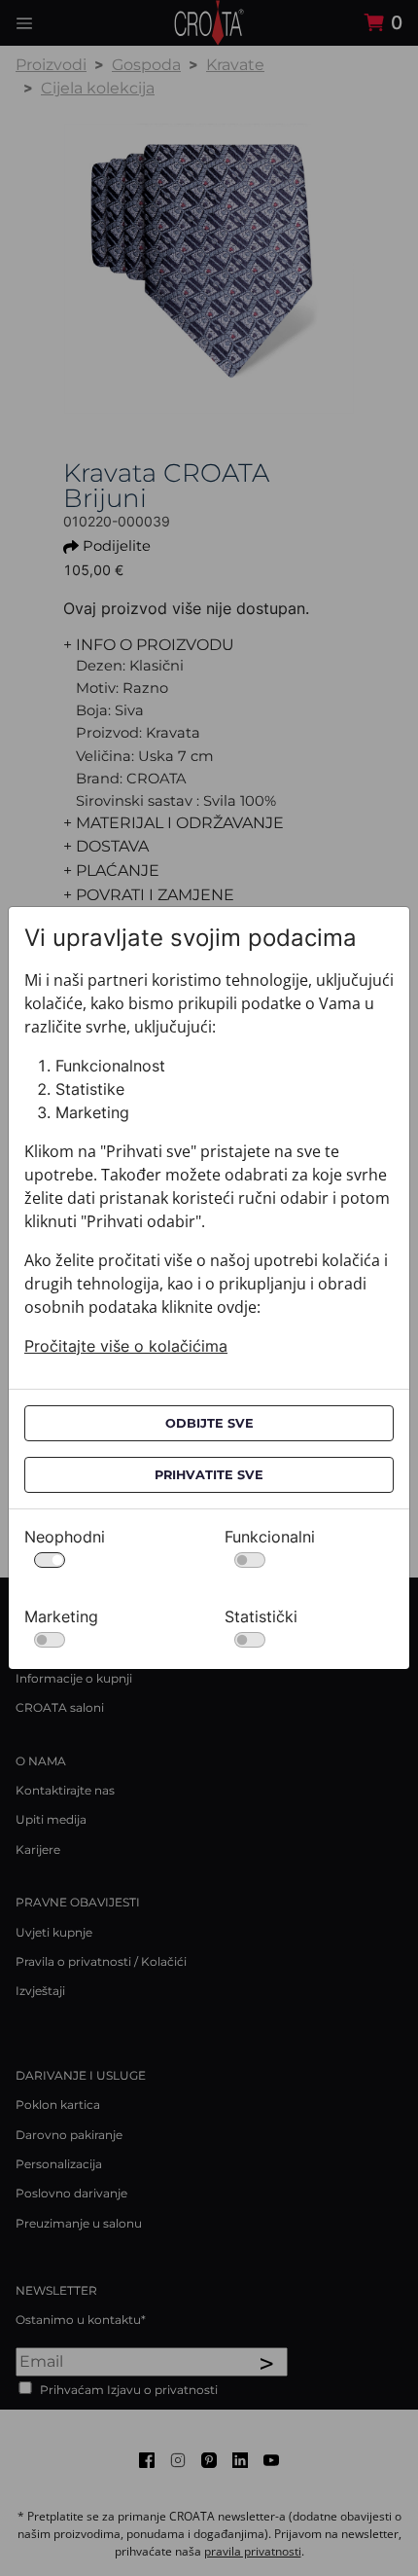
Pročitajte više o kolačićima (126, 1346)
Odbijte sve (209, 1423)
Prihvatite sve (209, 1475)
